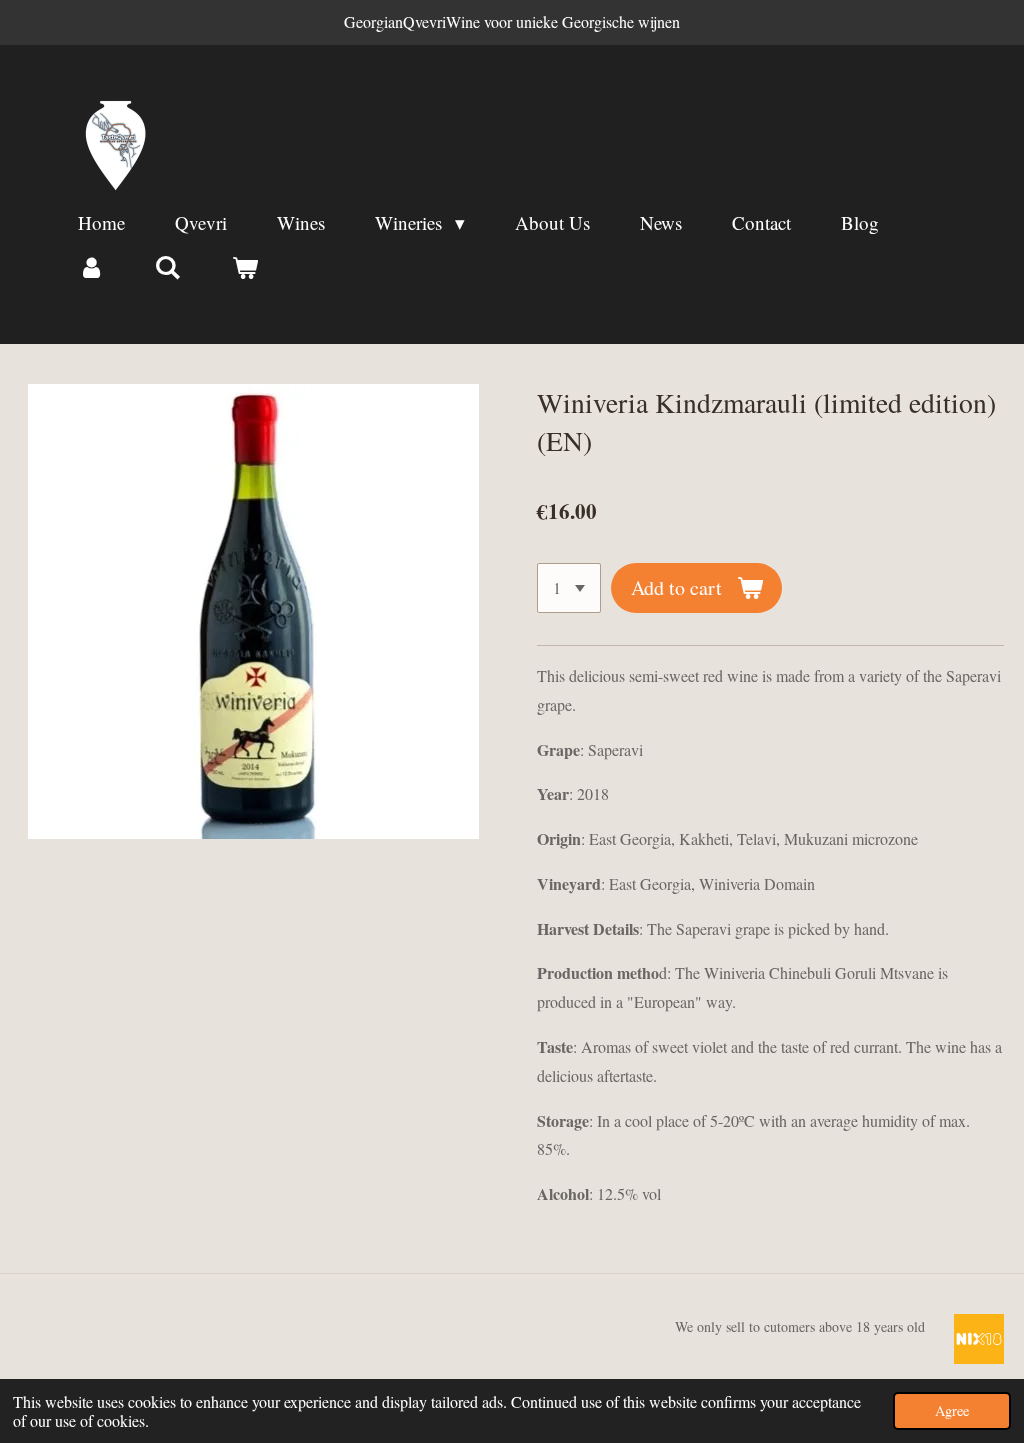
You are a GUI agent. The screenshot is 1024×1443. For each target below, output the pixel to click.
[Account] (91, 267)
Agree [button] (952, 1410)
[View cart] (244, 267)
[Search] (168, 267)
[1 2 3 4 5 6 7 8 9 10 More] (569, 588)
